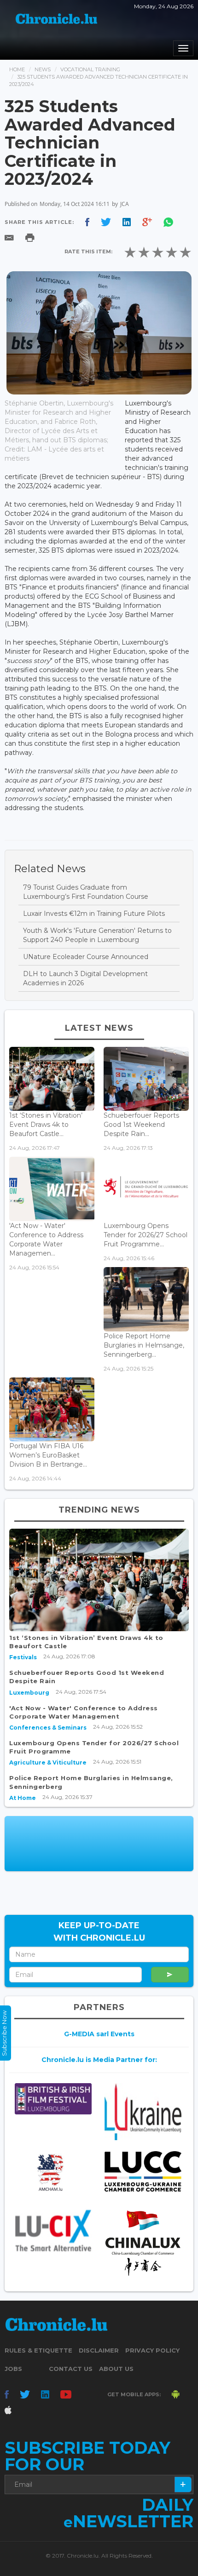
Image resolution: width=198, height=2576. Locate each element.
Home (17, 69)
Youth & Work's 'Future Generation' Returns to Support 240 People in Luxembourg (97, 935)
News (43, 69)
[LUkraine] (143, 2112)
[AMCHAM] (53, 2172)
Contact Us (71, 2369)
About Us (116, 2369)
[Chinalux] (143, 2243)
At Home (23, 1798)
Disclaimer (99, 2350)
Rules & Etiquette (38, 2350)
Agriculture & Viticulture (48, 1762)
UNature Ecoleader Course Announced (86, 957)
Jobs (13, 2369)
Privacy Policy (152, 2350)
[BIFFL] (53, 2099)
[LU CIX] (53, 2230)
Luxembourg (29, 1693)
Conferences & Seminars (48, 1728)
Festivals (23, 1657)
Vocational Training (90, 69)
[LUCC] (143, 2171)
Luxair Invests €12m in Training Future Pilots (94, 914)
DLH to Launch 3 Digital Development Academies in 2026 (85, 978)
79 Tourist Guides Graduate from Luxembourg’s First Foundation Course (86, 892)
